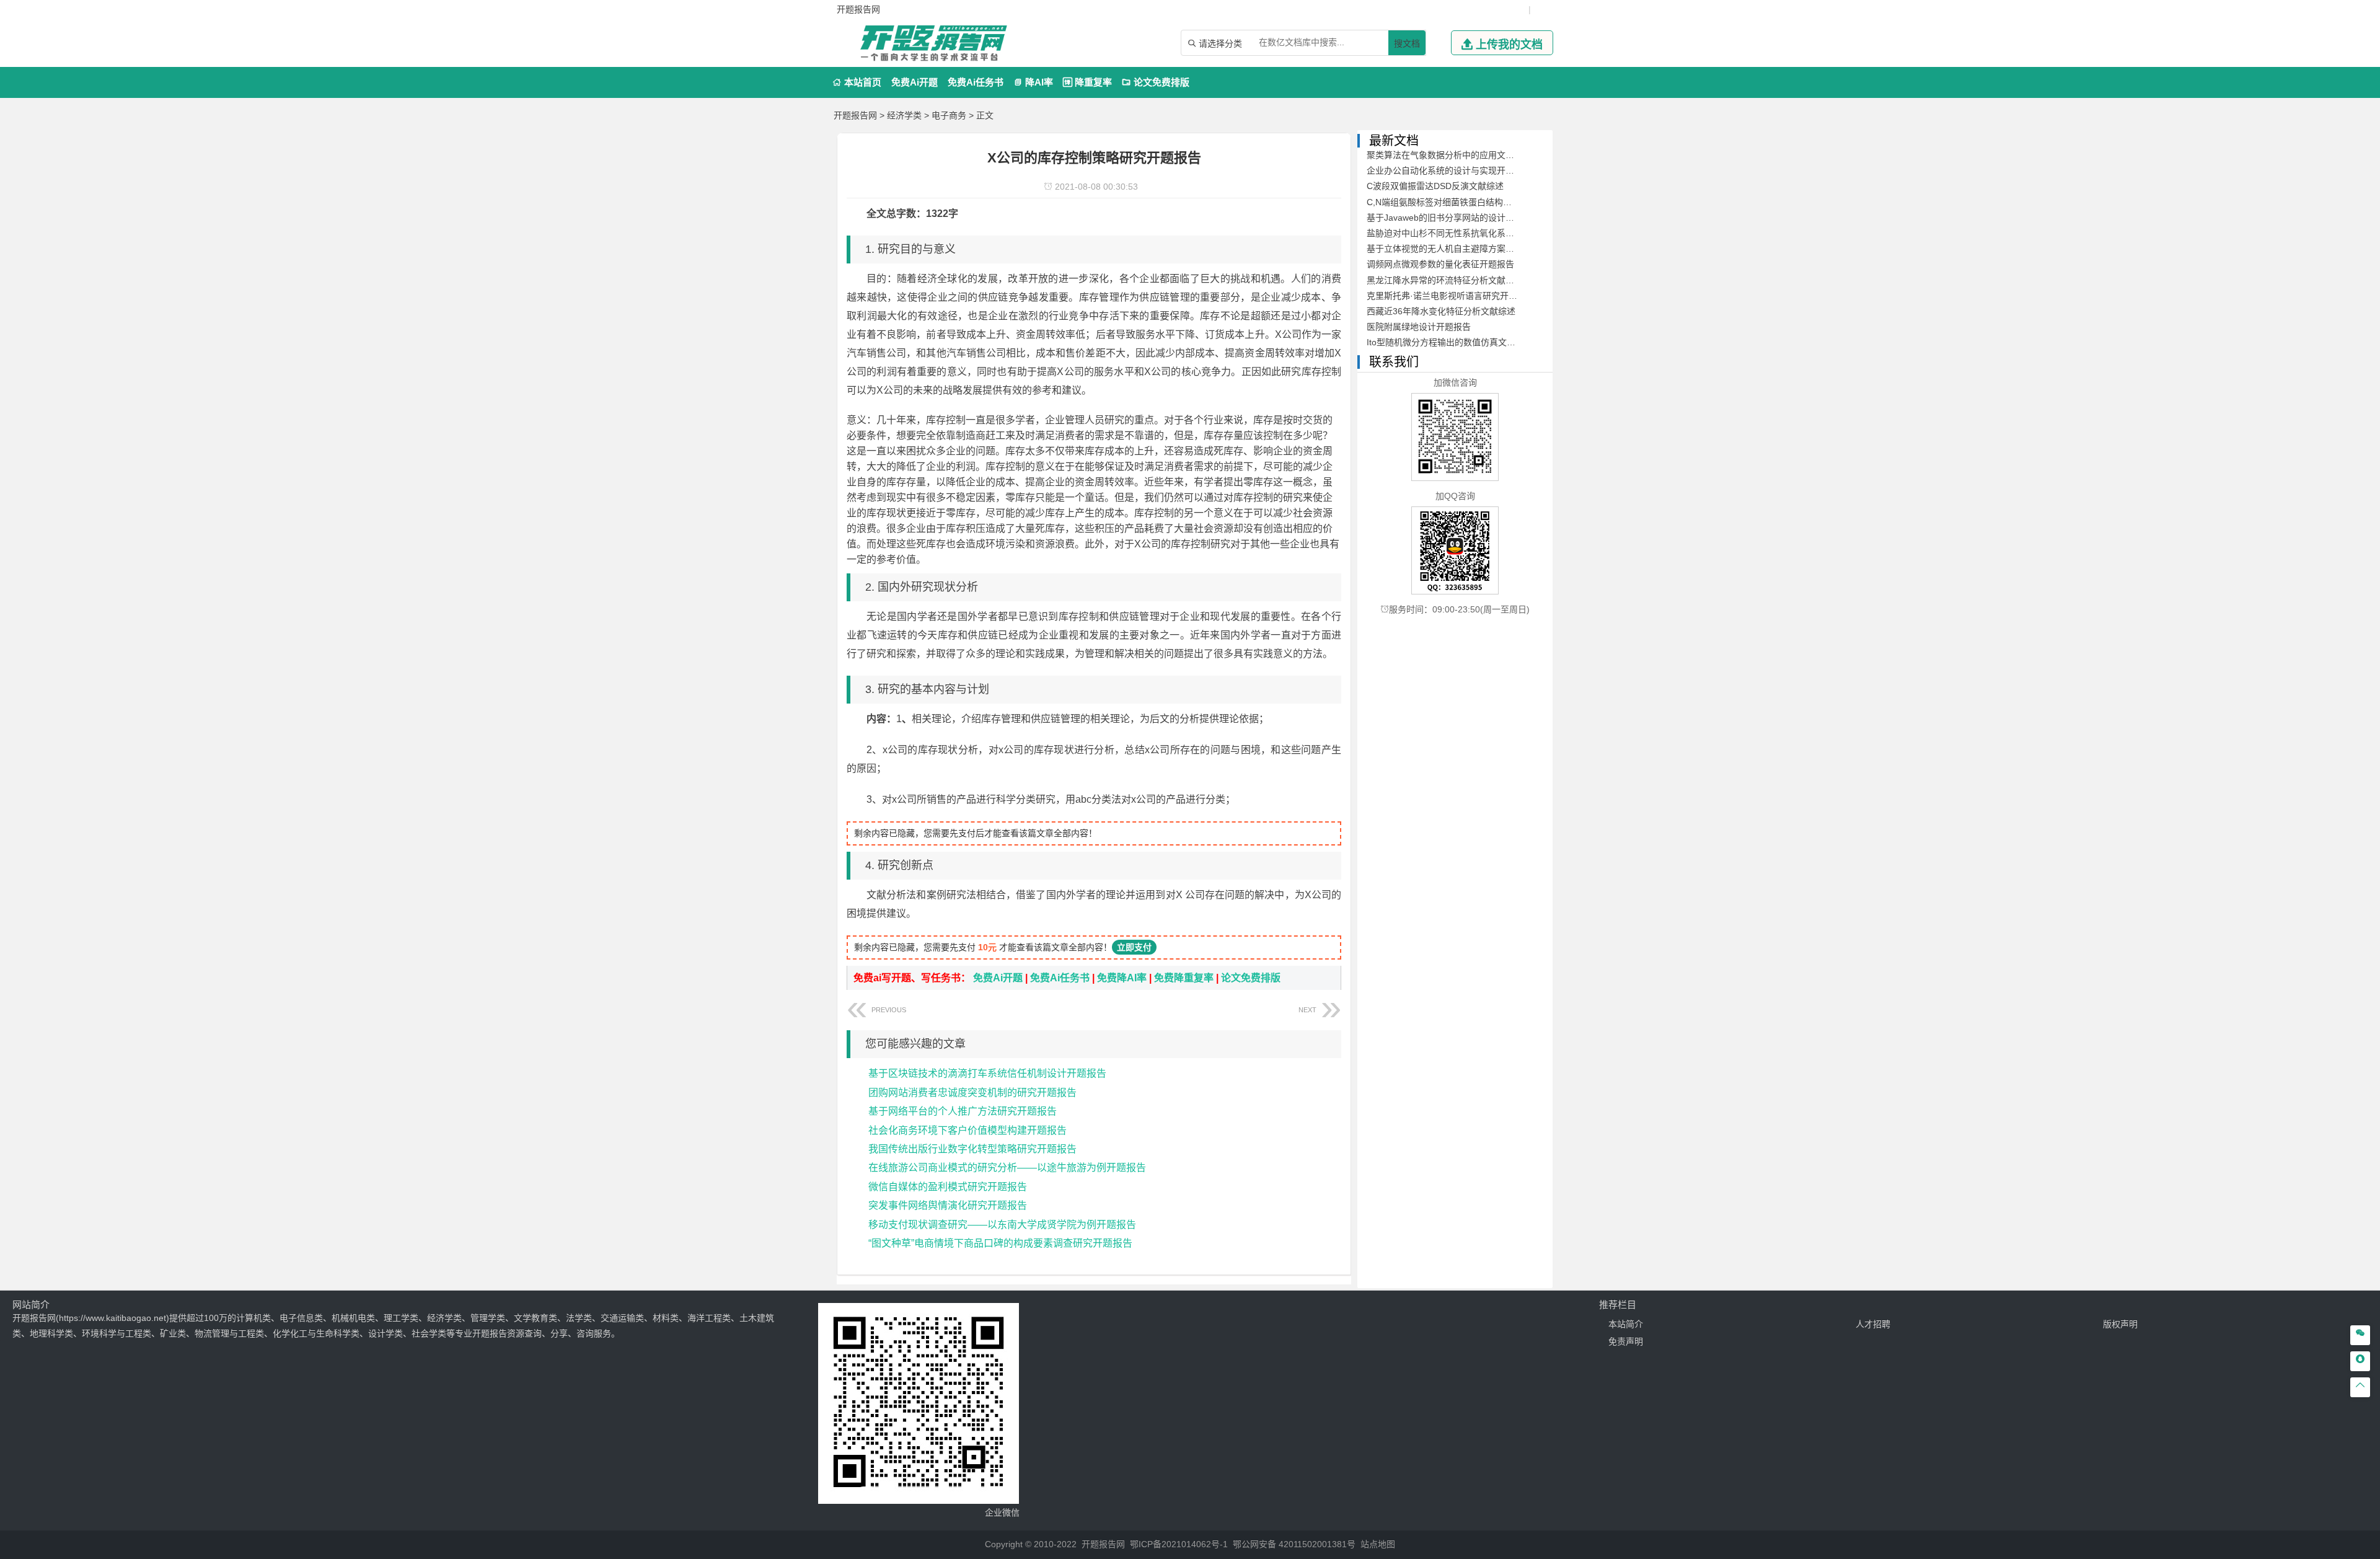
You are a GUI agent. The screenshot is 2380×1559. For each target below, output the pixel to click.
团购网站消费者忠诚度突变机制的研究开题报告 (972, 1093)
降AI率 (1033, 82)
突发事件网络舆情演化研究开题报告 (948, 1205)
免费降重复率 (1184, 978)
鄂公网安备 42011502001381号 (1294, 1544)
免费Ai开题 (915, 82)
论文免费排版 (1156, 82)
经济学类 (904, 115)
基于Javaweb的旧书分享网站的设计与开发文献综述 (1466, 218)
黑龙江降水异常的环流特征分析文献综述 (1445, 280)
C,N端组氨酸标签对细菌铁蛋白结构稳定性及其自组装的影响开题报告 (1500, 202)
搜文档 (1407, 43)
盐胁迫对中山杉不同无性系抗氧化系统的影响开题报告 (1471, 233)
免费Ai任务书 (976, 82)
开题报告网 (855, 115)
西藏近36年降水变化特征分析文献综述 (1441, 311)
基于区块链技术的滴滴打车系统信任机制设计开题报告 (987, 1073)
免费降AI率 (1122, 978)
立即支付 (1134, 947)
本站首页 (857, 82)
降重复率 (1087, 82)
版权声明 (2120, 1324)
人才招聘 (1873, 1324)
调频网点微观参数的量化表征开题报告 (1440, 264)
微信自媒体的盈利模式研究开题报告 (948, 1187)
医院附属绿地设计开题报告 (1419, 327)
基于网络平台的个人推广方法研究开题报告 (963, 1111)
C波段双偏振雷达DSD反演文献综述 (1435, 186)
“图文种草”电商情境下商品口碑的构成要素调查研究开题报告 (1000, 1243)
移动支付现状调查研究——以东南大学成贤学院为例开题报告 (1002, 1225)
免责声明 (1626, 1341)
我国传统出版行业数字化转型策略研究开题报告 (972, 1149)
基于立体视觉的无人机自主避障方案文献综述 (1453, 249)
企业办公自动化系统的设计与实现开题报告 (1449, 170)
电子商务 (949, 115)
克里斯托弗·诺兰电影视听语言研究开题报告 (1451, 296)
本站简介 (1626, 1324)
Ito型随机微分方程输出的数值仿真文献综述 (1450, 342)
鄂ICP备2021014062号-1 (1179, 1544)
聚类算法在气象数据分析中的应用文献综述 (1449, 155)
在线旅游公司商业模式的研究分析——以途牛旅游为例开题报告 (1007, 1168)
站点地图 (1378, 1544)
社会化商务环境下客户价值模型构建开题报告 (967, 1130)
